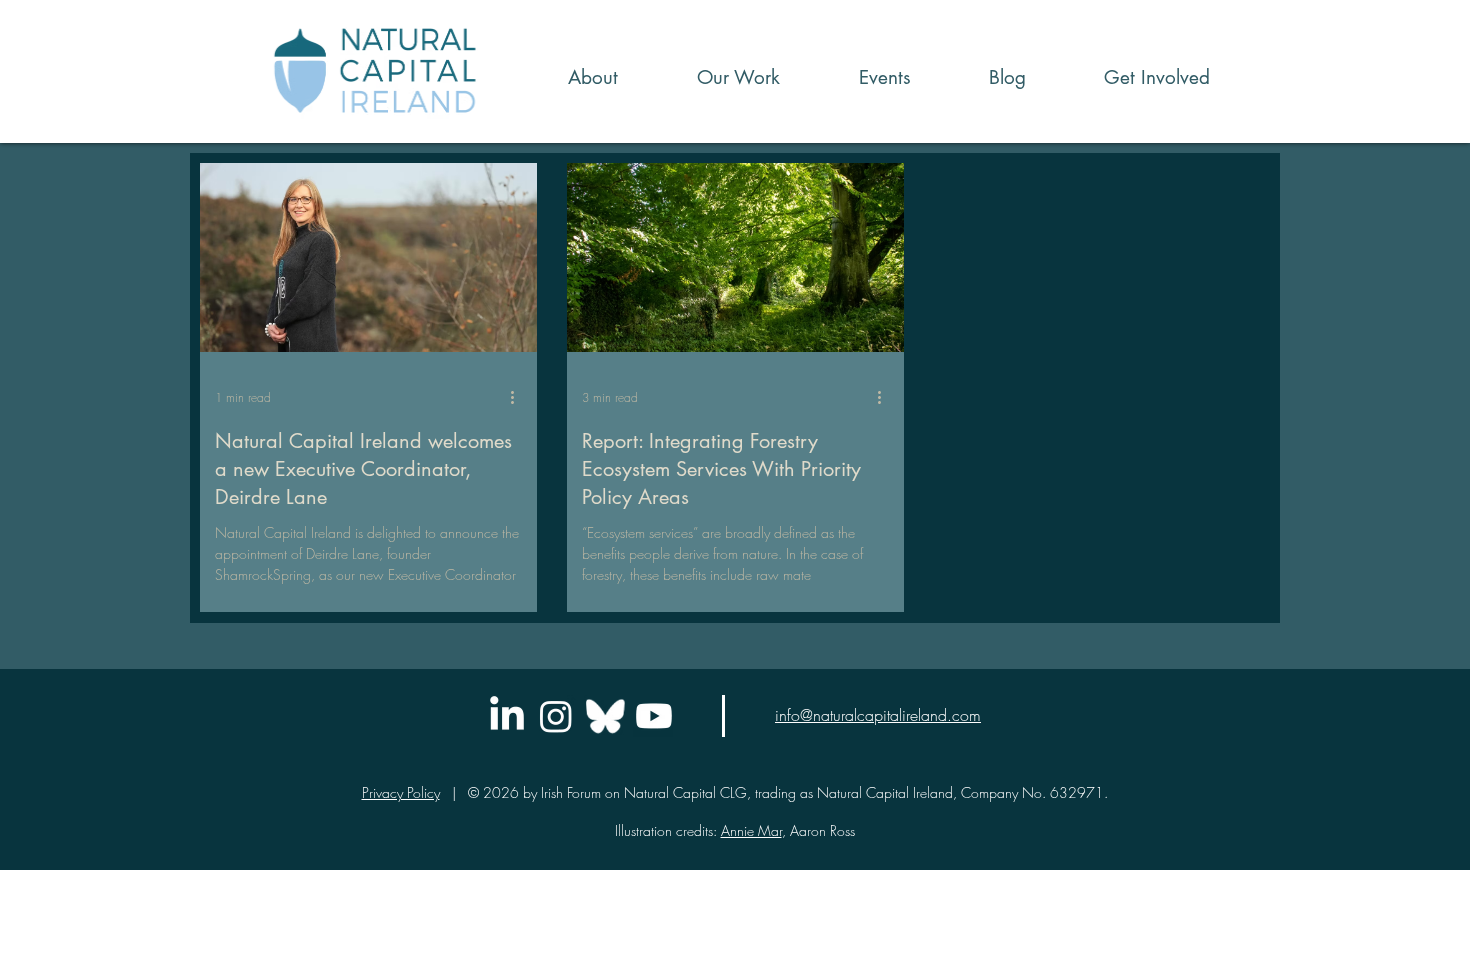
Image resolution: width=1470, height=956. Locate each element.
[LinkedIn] (507, 716)
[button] (714, 77)
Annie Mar (751, 830)
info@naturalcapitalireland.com (878, 715)
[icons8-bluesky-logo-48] (605, 716)
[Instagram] (556, 716)
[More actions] (519, 397)
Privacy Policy (401, 792)
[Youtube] (654, 716)
